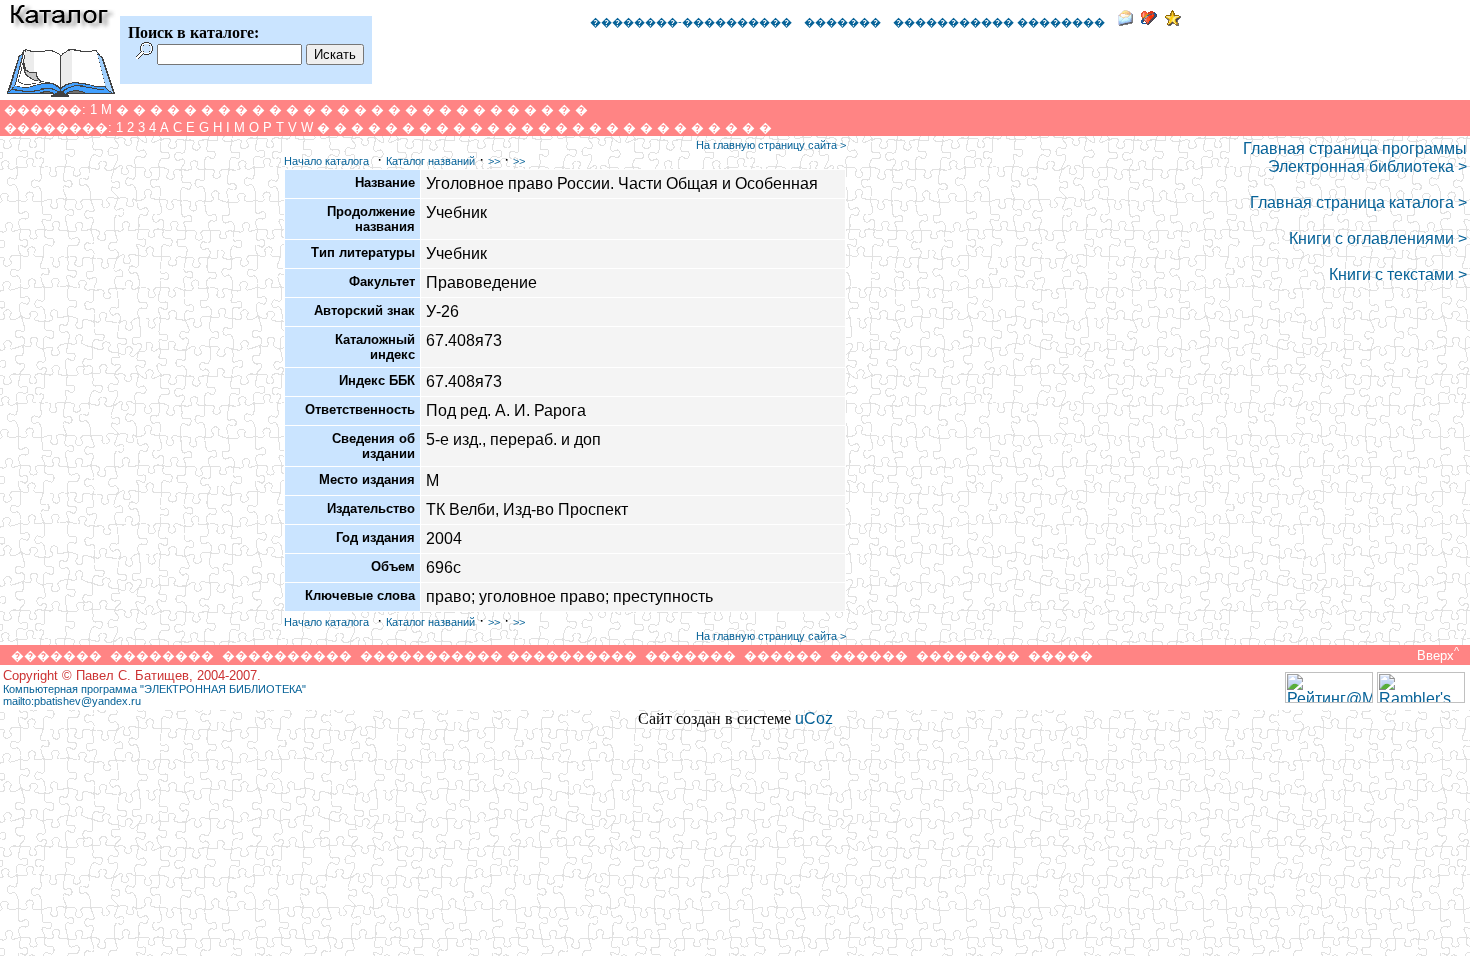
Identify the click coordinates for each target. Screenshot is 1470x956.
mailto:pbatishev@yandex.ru (72, 701)
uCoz (814, 718)
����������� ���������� (498, 655)
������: (45, 109)
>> (494, 161)
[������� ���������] (1149, 20)
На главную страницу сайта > (771, 145)
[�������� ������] (1125, 20)
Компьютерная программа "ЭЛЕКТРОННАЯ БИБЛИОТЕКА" (154, 689)
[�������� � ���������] (1173, 20)
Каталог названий (430, 161)
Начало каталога (326, 161)
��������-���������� (691, 22)
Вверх (1436, 655)
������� (842, 22)
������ (783, 655)
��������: (58, 127)
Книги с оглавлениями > (1378, 238)
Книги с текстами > (1398, 274)
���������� (287, 655)
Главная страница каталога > (1358, 202)
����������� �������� (999, 22)
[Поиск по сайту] (144, 53)
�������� (162, 655)
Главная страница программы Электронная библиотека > (1355, 157)
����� (1060, 655)
